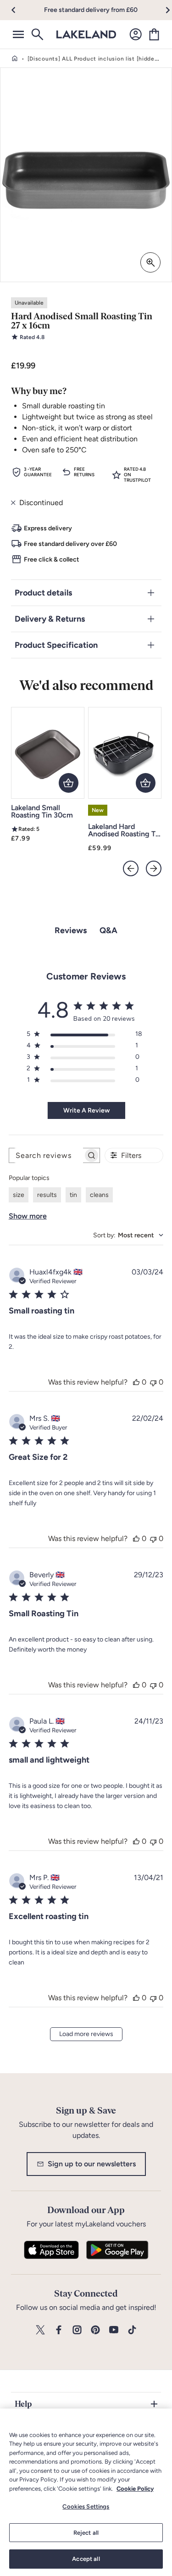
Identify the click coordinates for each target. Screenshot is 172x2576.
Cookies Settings (86, 2506)
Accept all (86, 2559)
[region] (86, 2492)
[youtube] (114, 2330)
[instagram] (77, 2330)
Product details (43, 593)
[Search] (37, 34)
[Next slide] (154, 868)
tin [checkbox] (73, 1195)
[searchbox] (46, 1155)
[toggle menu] (18, 34)
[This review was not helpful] (153, 1382)
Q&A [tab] (108, 930)
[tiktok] (132, 2330)
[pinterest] (95, 2330)
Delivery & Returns (50, 619)
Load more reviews (86, 2034)
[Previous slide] (131, 868)
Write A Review (86, 1110)
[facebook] (59, 2330)
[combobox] (128, 1235)
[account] (136, 34)
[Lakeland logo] (86, 34)
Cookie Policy (135, 2489)
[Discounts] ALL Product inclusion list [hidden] (94, 59)
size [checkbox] (19, 1195)
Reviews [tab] (71, 930)
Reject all (86, 2533)
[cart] (154, 34)
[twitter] (40, 2330)
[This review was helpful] (136, 1382)
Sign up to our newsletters (92, 2164)
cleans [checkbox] (99, 1195)
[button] (19, 10)
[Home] (15, 59)
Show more (28, 1216)
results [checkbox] (47, 1195)
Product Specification (56, 645)
